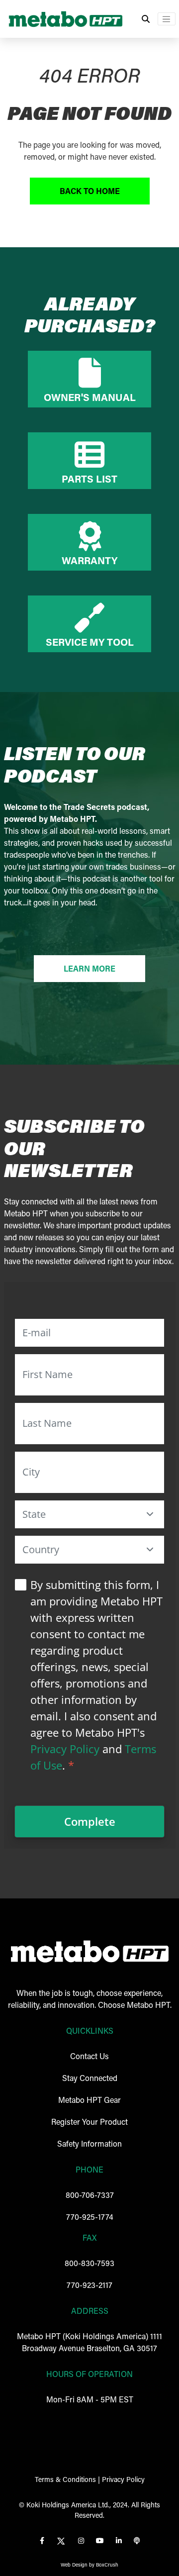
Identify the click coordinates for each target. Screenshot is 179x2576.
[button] (150, 1514)
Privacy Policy (65, 1749)
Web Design (74, 2565)
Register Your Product (89, 2122)
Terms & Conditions (65, 2479)
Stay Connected (90, 2078)
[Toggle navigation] (167, 19)
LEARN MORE (89, 968)
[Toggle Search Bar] (146, 19)
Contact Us (89, 2056)
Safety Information (89, 2143)
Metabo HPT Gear (89, 2100)
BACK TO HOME (90, 191)
